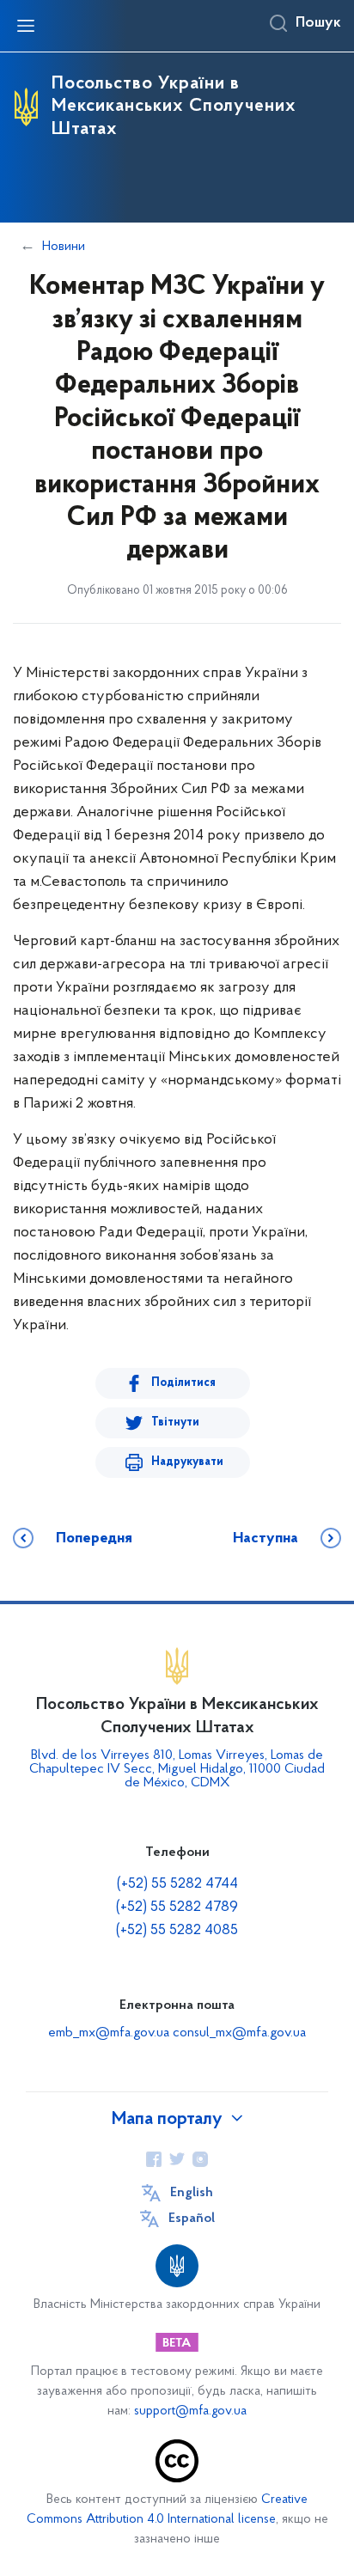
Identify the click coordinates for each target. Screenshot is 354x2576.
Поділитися (183, 1383)
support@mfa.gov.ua (190, 2411)
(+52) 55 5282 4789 (177, 1908)
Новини (64, 247)
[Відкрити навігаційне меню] (26, 26)
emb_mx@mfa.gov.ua (109, 2033)
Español (192, 2219)
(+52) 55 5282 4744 (177, 1884)
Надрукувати (187, 1462)
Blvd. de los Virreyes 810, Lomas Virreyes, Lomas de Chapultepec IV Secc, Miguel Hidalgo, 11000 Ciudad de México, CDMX (177, 1769)
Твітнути (175, 1422)
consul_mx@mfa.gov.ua (239, 2033)
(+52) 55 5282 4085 (177, 1931)
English (192, 2193)
